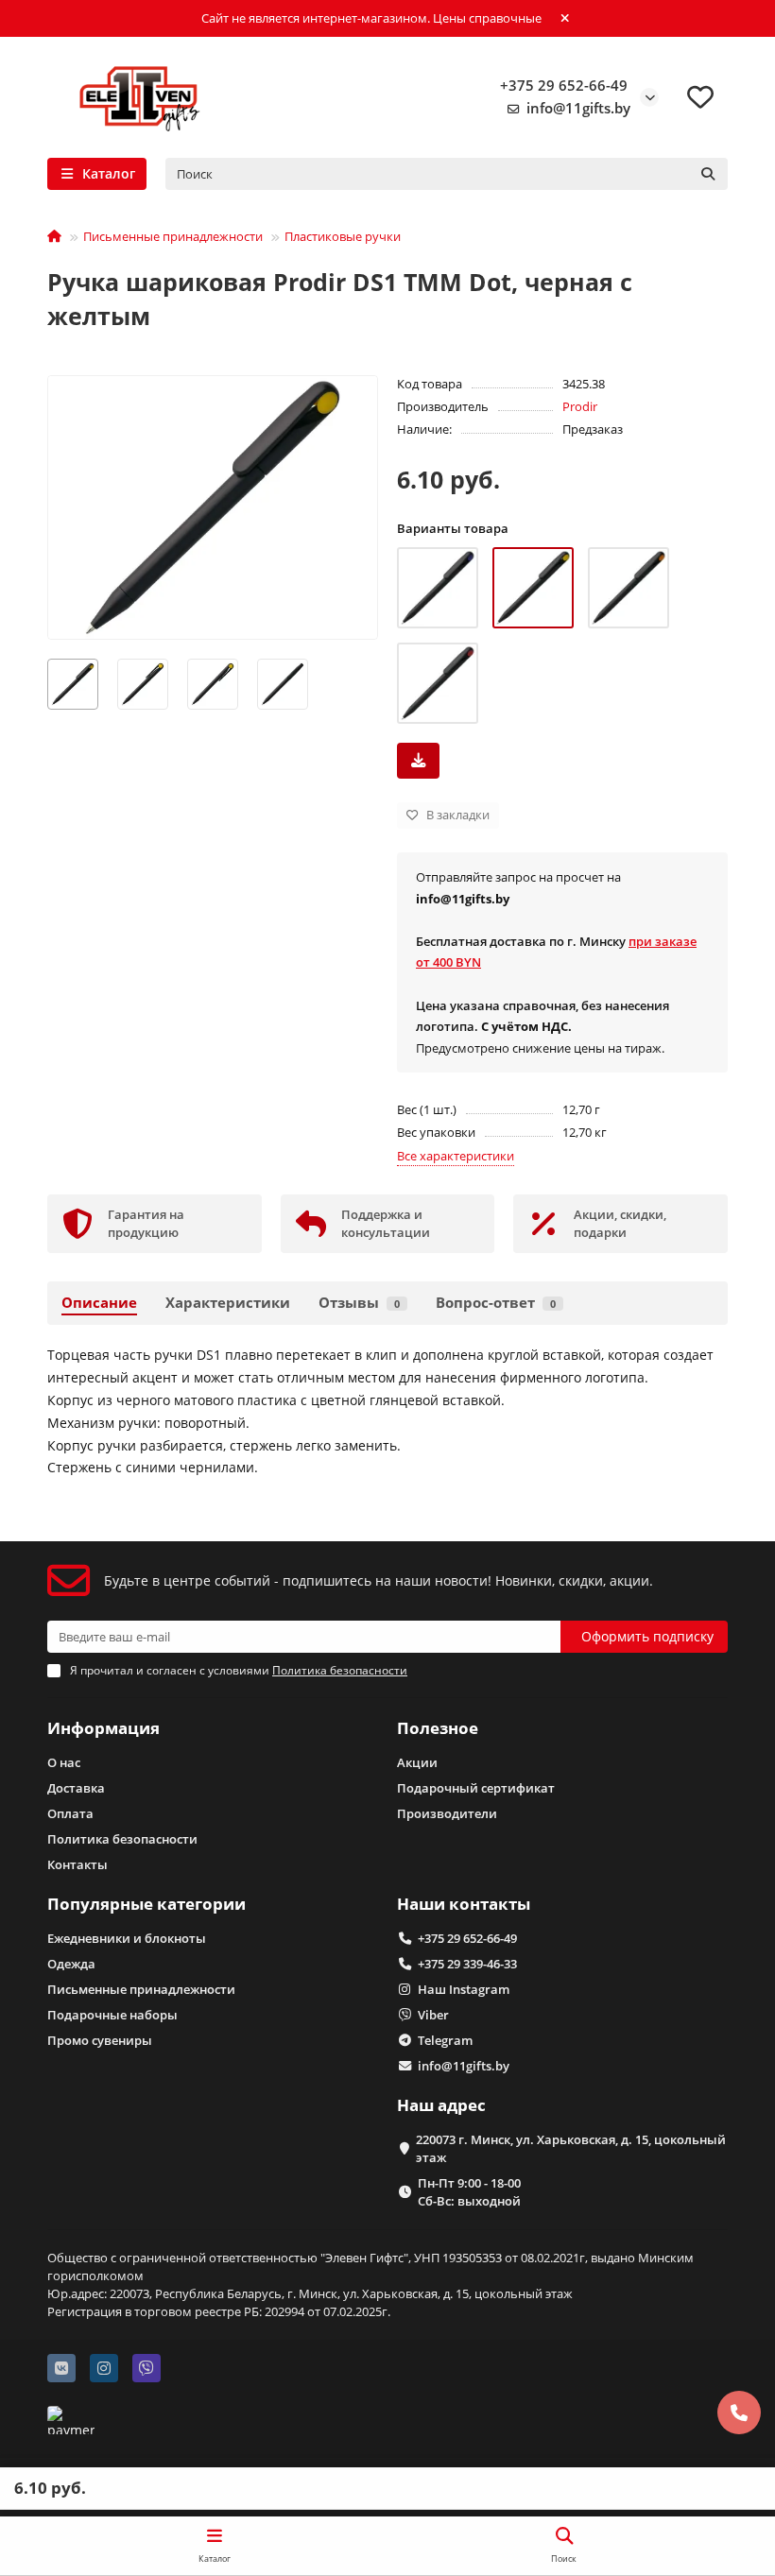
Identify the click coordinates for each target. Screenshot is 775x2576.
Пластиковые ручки (343, 236)
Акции (417, 1762)
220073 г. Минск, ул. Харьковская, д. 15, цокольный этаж (571, 2148)
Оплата (70, 1813)
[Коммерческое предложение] (418, 761)
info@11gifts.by (578, 108)
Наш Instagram (464, 1989)
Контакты (77, 1864)
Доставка (76, 1788)
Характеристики (228, 1303)
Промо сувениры (100, 2040)
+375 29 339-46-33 (467, 1964)
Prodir (580, 406)
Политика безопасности (122, 1839)
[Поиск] (708, 174)
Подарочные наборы (112, 2015)
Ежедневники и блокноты (127, 1938)
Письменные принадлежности (173, 236)
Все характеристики (456, 1156)
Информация (103, 1728)
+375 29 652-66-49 (564, 86)
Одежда (71, 1964)
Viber (433, 2015)
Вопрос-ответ (496, 1303)
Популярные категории (146, 1904)
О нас (64, 1762)
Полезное (438, 1728)
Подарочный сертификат (476, 1788)
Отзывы (359, 1303)
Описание (99, 1303)
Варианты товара (453, 528)
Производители (447, 1813)
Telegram (445, 2040)
